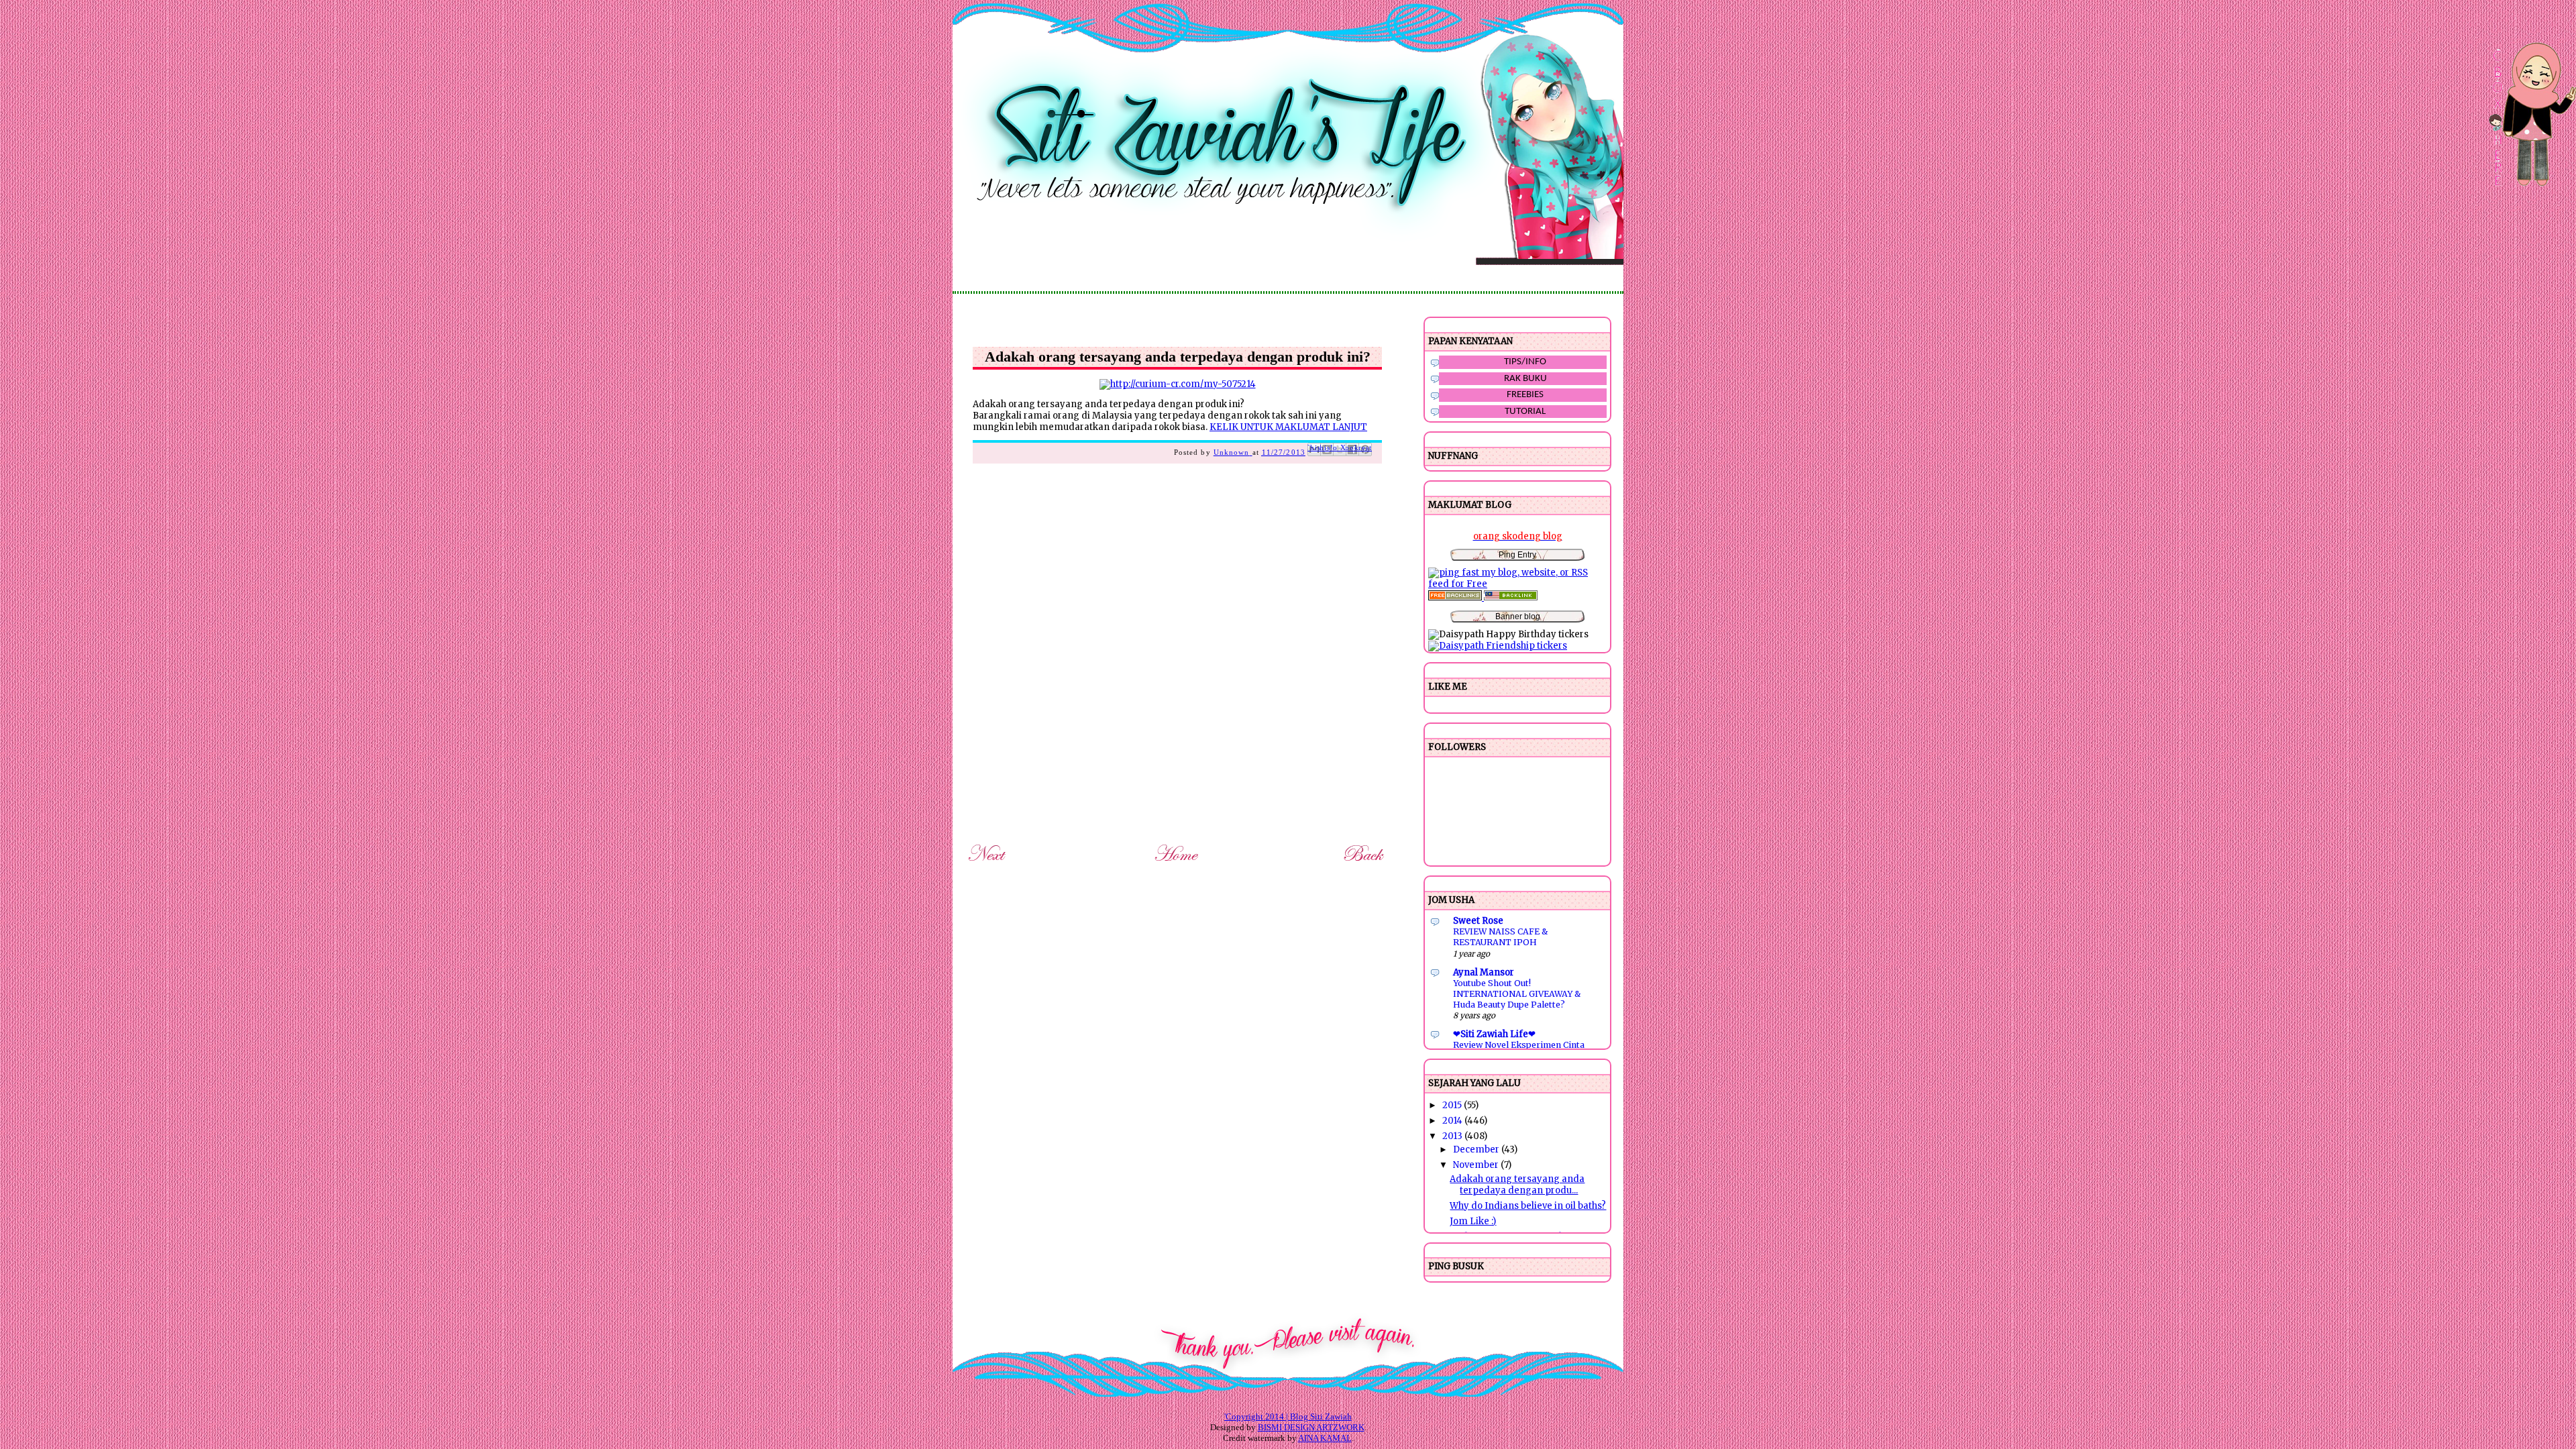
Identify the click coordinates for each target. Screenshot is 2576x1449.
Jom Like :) (1473, 1221)
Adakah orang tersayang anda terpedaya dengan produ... (1517, 1185)
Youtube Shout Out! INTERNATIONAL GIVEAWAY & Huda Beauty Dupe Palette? (1517, 994)
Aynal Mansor (1484, 972)
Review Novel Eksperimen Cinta (1519, 1045)
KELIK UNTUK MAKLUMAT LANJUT (1288, 427)
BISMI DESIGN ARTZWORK (1311, 1427)
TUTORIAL (1525, 412)
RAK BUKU (1525, 379)
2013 (1453, 1136)
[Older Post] (1365, 864)
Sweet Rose (1478, 921)
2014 (1453, 1121)
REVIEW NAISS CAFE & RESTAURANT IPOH (1500, 937)
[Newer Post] (988, 864)
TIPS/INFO (1525, 362)
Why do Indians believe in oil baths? (1528, 1206)
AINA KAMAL (1325, 1438)
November (1477, 1165)
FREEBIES (1525, 395)
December (1477, 1149)
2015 (1453, 1105)
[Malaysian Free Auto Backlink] (1511, 597)
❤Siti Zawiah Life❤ (1494, 1034)
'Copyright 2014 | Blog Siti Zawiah (1288, 1416)
